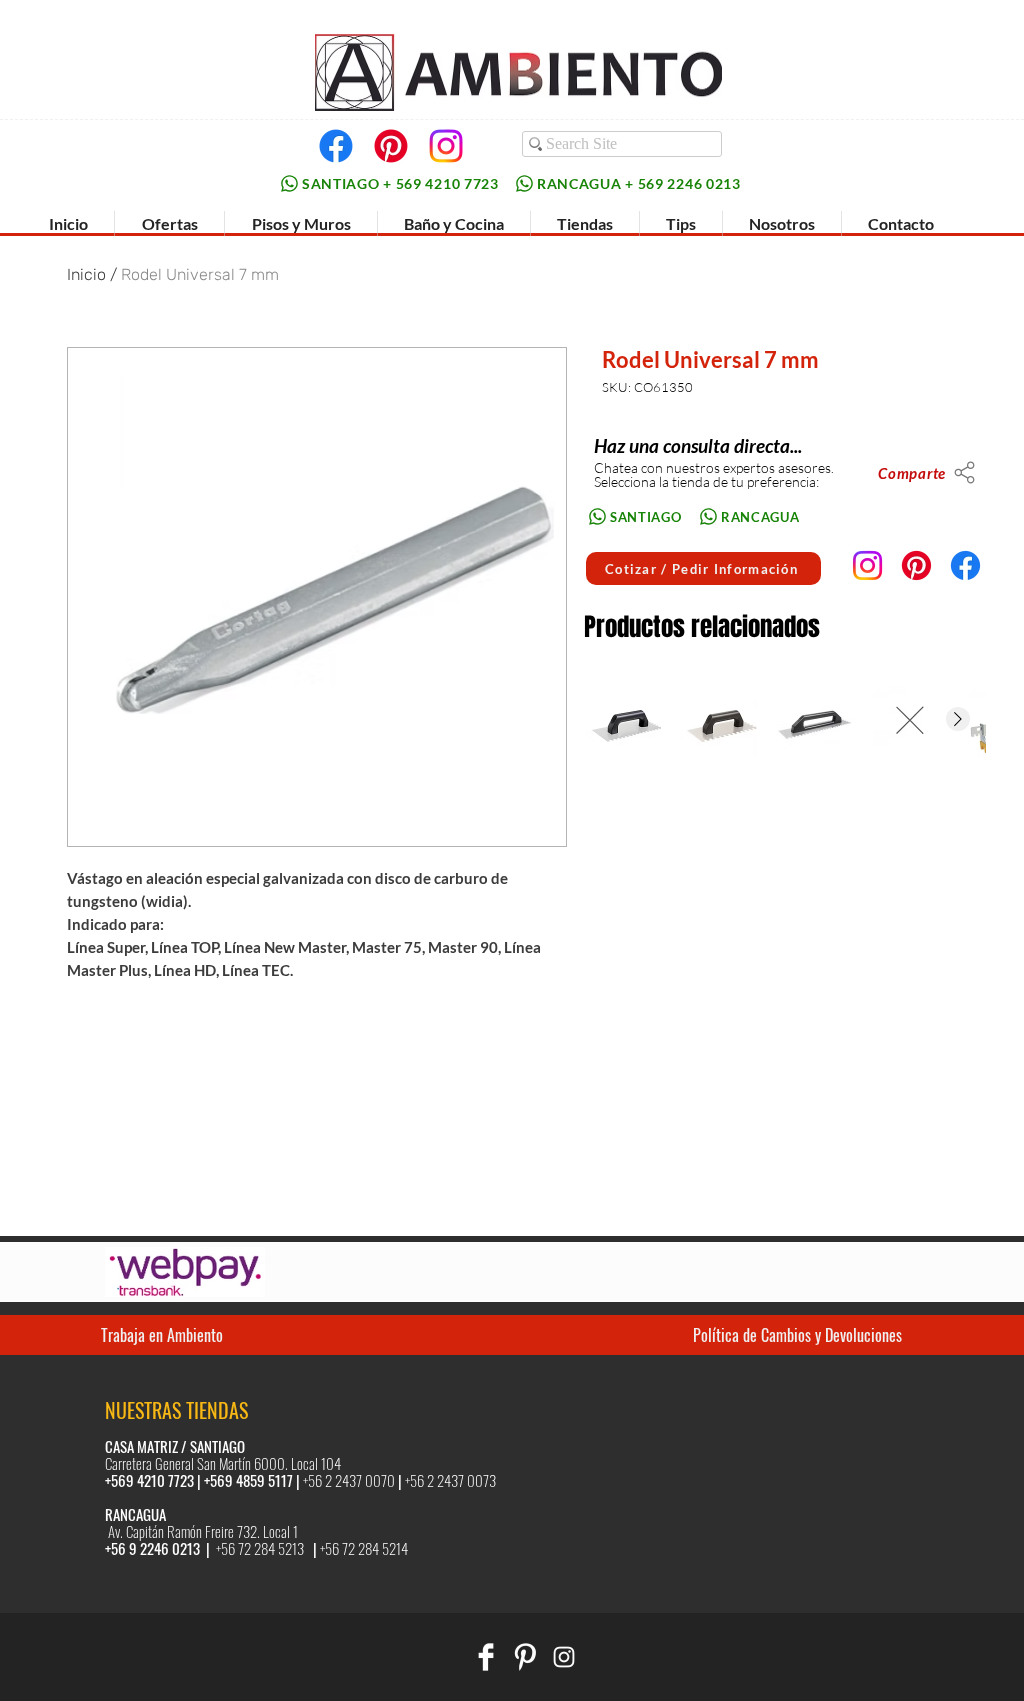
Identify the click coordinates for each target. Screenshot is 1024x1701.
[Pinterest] (391, 146)
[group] (784, 720)
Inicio (86, 274)
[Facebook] (336, 146)
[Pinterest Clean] (525, 1657)
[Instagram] (446, 146)
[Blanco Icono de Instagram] (564, 1657)
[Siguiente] (958, 719)
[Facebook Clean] (486, 1657)
